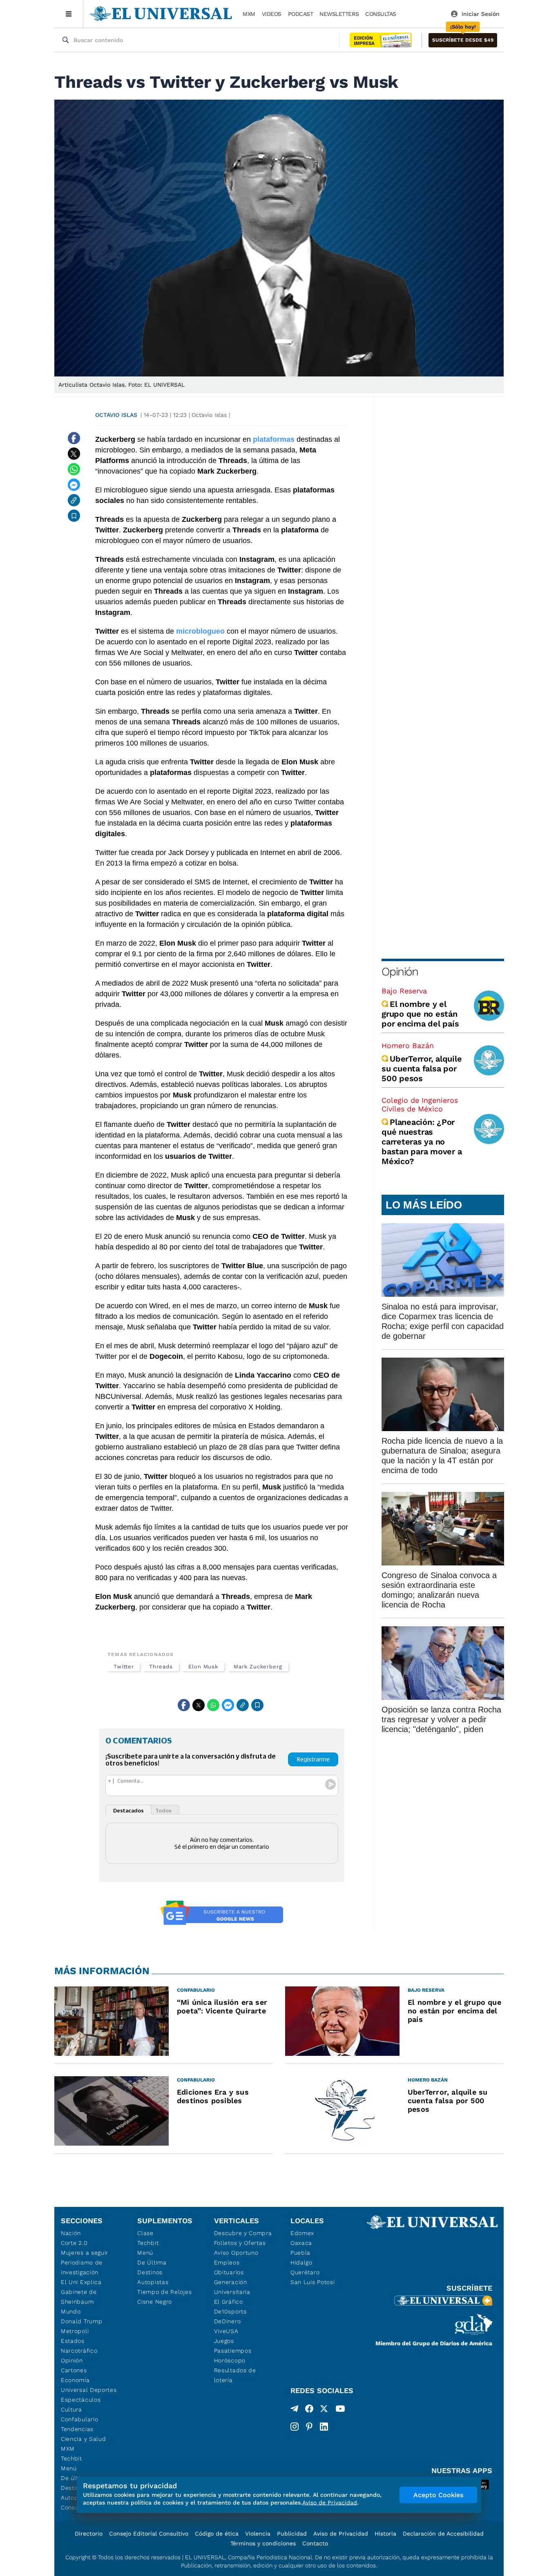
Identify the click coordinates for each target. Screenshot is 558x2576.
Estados (73, 2341)
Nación (71, 2233)
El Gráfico (229, 2302)
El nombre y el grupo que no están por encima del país (420, 1014)
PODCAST (301, 14)
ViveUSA (226, 2331)
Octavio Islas (116, 415)
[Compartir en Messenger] (74, 485)
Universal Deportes (89, 2390)
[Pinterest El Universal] (309, 2427)
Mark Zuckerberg (258, 1666)
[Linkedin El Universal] (324, 2427)
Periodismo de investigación (82, 2267)
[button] (463, 40)
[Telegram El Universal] (295, 2410)
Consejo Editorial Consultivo (149, 2534)
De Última (152, 2262)
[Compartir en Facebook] (74, 438)
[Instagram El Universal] (295, 2427)
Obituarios (229, 2272)
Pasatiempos (233, 2351)
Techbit (71, 2458)
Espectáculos (81, 2400)
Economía (75, 2380)
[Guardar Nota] (74, 516)
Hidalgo (301, 2262)
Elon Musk (203, 1666)
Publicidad (292, 2534)
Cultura (71, 2409)
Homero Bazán (408, 1045)
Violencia (258, 2534)
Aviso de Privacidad (341, 2534)
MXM (249, 14)
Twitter (124, 1666)
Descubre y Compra (243, 2233)
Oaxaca (301, 2243)
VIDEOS (272, 14)
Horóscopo (230, 2360)
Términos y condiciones (263, 2543)
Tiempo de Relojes (164, 2292)
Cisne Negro (155, 2302)
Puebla (300, 2253)
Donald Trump (81, 2321)
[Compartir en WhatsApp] (74, 469)
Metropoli (75, 2331)
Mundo (71, 2311)
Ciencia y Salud (84, 2439)
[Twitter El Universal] (324, 2410)
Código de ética (217, 2534)
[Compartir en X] (74, 454)
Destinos (150, 2272)
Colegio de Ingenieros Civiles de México (420, 1104)
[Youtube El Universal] (340, 2410)
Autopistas (153, 2282)
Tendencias (77, 2429)
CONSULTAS (381, 14)
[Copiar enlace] (74, 500)
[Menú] (69, 14)
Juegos (224, 2341)
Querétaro (305, 2272)
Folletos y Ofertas (240, 2243)
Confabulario (79, 2419)
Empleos (227, 2262)
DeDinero (228, 2321)
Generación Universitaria (232, 2287)
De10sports (230, 2311)
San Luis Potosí (313, 2282)
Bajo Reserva (404, 991)
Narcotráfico (79, 2351)
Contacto (315, 2543)
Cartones (74, 2370)
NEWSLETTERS (339, 14)
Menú (69, 2468)
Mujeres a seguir (85, 2253)
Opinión (400, 972)
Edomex (302, 2233)
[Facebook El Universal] (309, 2410)
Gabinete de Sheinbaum (79, 2297)
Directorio (89, 2534)
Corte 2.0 (74, 2243)
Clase (145, 2233)
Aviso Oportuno (236, 2253)
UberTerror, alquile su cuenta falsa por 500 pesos (422, 1069)
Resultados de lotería (235, 2375)
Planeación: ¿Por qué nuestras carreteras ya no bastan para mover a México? (422, 1142)
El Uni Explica (81, 2282)
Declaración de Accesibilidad (443, 2534)
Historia (385, 2534)
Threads (161, 1666)
